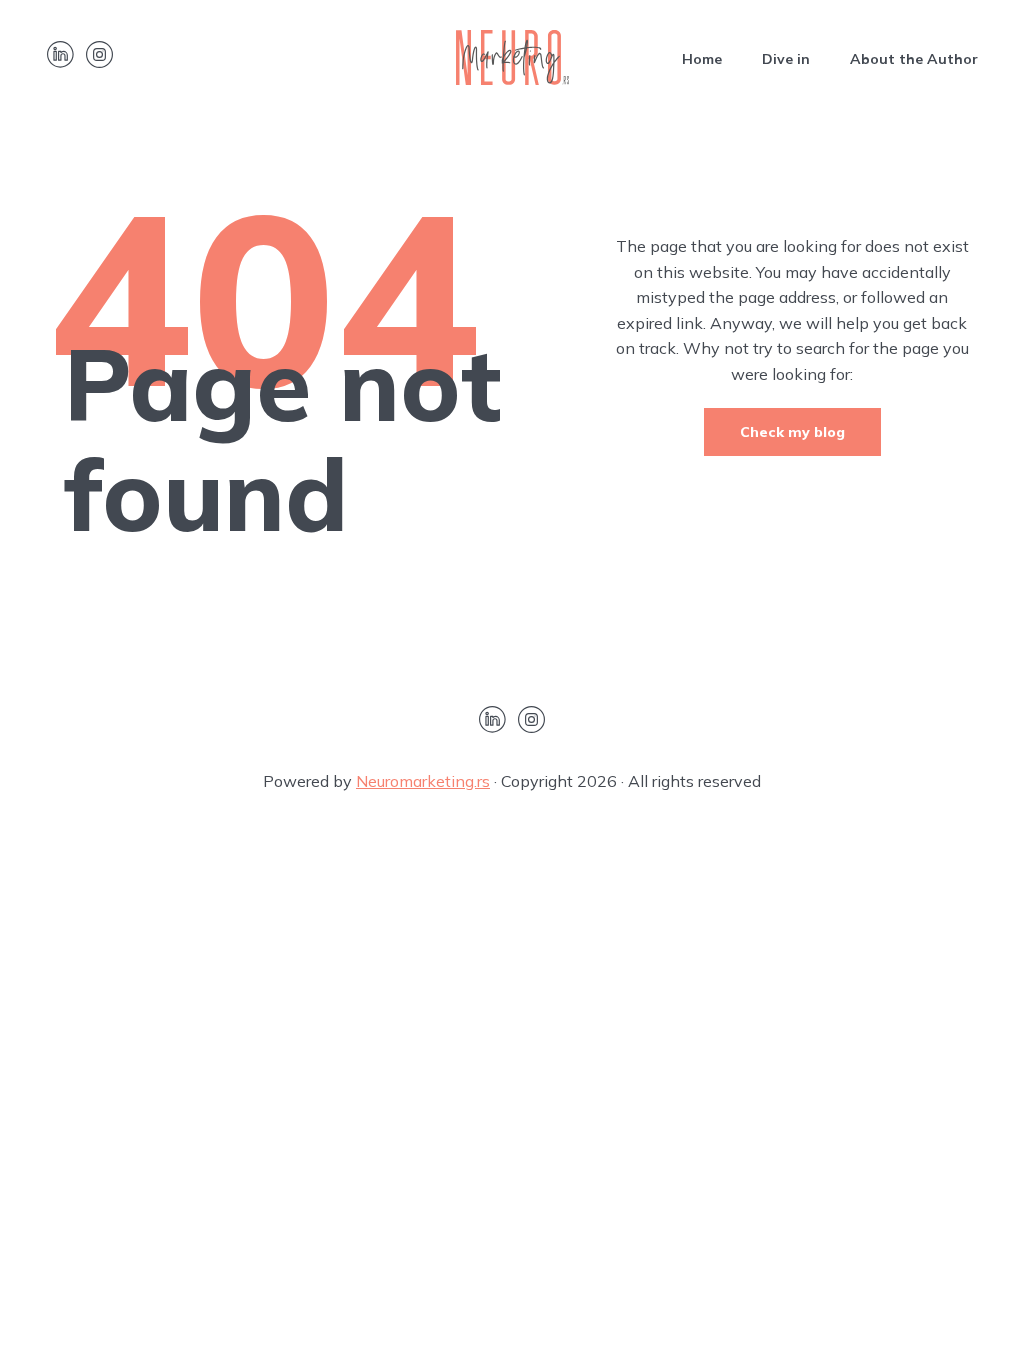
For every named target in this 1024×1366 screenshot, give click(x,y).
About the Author (914, 59)
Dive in (786, 59)
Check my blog (792, 432)
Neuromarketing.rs (423, 781)
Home (702, 59)
